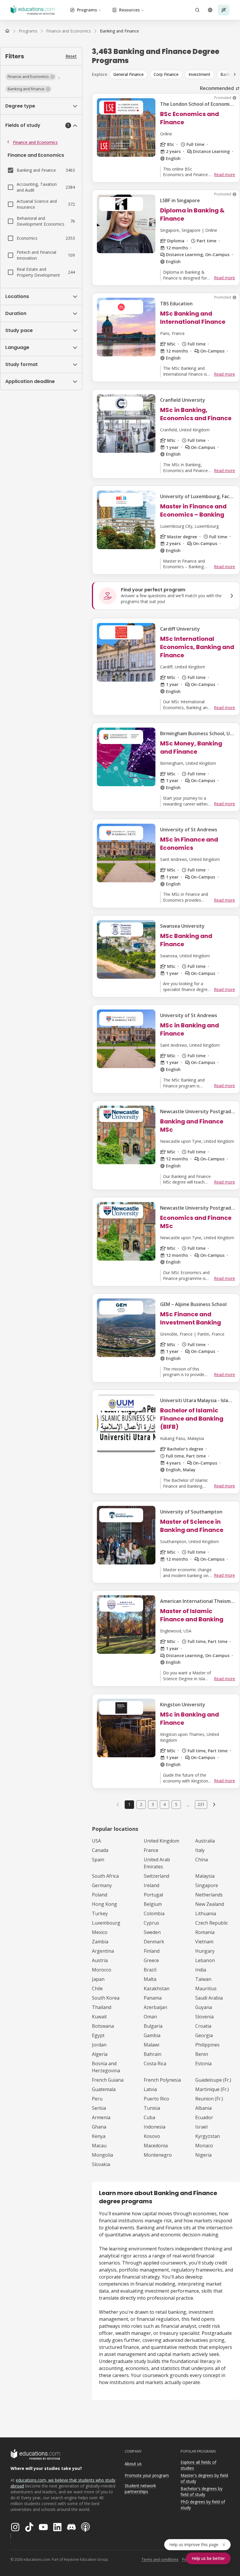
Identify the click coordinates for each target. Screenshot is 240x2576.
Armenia (101, 2117)
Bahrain (152, 2054)
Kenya (99, 2136)
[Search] (197, 10)
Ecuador (204, 2117)
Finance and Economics (35, 142)
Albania (203, 2108)
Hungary (205, 1951)
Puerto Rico (156, 2099)
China (202, 1860)
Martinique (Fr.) (212, 2089)
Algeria (100, 2054)
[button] (31, 77)
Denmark (154, 1942)
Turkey (100, 1913)
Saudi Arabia (209, 1998)
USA (96, 1841)
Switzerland (156, 1876)
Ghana (99, 2127)
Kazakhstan (157, 1988)
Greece (151, 1960)
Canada (100, 1850)
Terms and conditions (160, 2559)
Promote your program (147, 2475)
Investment (199, 74)
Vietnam (204, 1942)
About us (133, 2464)
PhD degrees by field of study (203, 2505)
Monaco (204, 2146)
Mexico (100, 1932)
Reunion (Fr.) (209, 2099)
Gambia (152, 2035)
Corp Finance (166, 74)
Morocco (102, 1970)
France (151, 1850)
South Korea (106, 1998)
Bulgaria (153, 2026)
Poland (100, 1895)
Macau (99, 2146)
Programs (87, 10)
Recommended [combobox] (217, 88)
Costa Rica (155, 2063)
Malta (150, 1979)
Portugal (153, 1895)
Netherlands (209, 1895)
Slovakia (101, 2164)
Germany (102, 1885)
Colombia (154, 1913)
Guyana (204, 2007)
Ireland (151, 1885)
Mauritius (206, 1988)
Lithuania (206, 1913)
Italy (200, 1850)
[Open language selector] (210, 10)
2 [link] (141, 1804)
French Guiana (108, 2080)
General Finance (128, 74)
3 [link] (153, 1804)
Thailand (102, 2007)
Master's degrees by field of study (204, 2478)
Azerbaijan (155, 2007)
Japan (98, 1979)
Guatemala (104, 2089)
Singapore (207, 1885)
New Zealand (210, 1904)
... (188, 1804)
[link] (119, 31)
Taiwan (203, 1979)
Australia (205, 1841)
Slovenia (204, 2017)
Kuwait (99, 2017)
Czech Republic (212, 1923)
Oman (150, 2017)
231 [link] (201, 1804)
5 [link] (176, 1804)
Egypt (98, 2035)
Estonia (203, 2063)
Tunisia (152, 2108)
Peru (97, 2099)
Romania (205, 1932)
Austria (100, 1960)
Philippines (207, 2045)
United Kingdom (161, 1841)
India (201, 1970)
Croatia (203, 2026)
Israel (201, 2127)
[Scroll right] (235, 74)
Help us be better (208, 2558)
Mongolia (102, 2155)
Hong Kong (104, 1904)
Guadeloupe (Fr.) (213, 2080)
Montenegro (158, 2155)
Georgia (204, 2035)
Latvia (150, 2089)
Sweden (152, 1932)
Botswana (103, 2026)
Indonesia (155, 2127)
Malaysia (205, 1876)
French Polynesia (162, 2080)
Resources (129, 10)
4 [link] (164, 1804)
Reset (71, 56)
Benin (202, 2054)
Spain (98, 1860)
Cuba (149, 2117)
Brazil (150, 1970)
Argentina (103, 1951)
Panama (153, 1998)
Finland (152, 1951)
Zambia (100, 1942)
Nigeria (203, 2155)
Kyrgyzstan (208, 2136)
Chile (97, 1988)
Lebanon (205, 1960)
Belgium (153, 1904)
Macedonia (156, 2146)
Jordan (99, 2045)
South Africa (105, 1876)
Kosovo (152, 2136)
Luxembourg (106, 1923)
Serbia (99, 2108)
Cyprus (151, 1923)
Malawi (151, 2045)
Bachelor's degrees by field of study (202, 2492)
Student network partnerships (140, 2489)
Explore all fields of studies (198, 2465)
